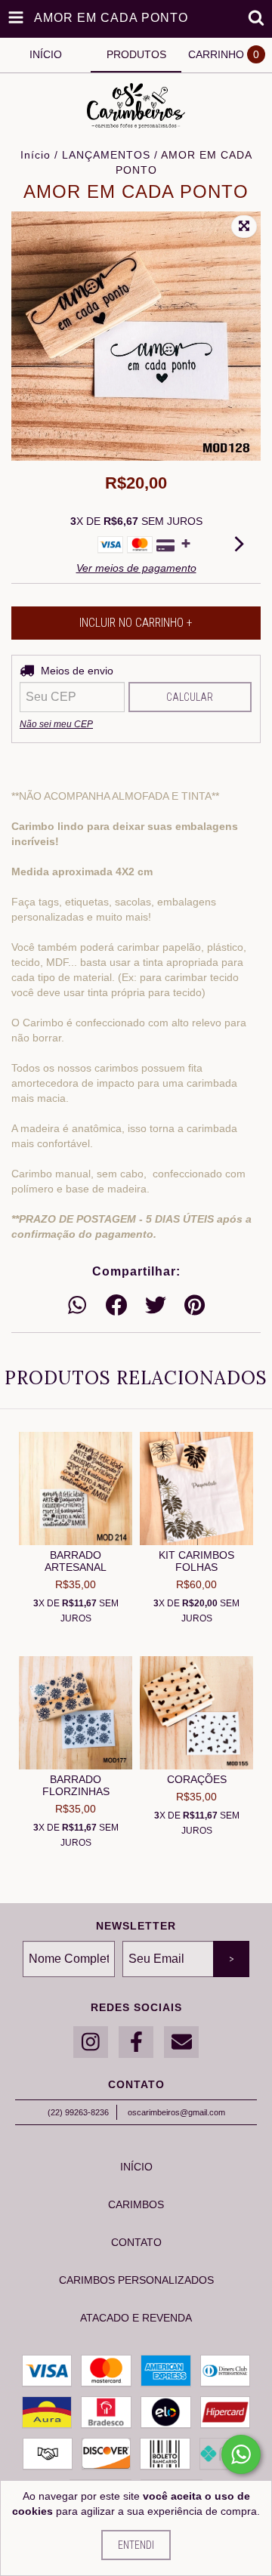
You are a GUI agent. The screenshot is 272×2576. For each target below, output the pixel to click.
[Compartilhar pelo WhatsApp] (77, 1306)
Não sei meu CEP (56, 724)
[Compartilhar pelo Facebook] (116, 1306)
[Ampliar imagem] (244, 227)
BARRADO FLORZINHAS (76, 1785)
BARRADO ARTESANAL (76, 1561)
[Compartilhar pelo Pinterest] (195, 1306)
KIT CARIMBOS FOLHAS (196, 1561)
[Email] (181, 2042)
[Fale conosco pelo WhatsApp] (241, 2454)
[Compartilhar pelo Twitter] (156, 1306)
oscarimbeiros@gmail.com (176, 2112)
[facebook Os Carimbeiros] (136, 2042)
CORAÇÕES (197, 1779)
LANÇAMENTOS (106, 155)
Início (36, 155)
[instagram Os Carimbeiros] (91, 2042)
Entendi (136, 2545)
